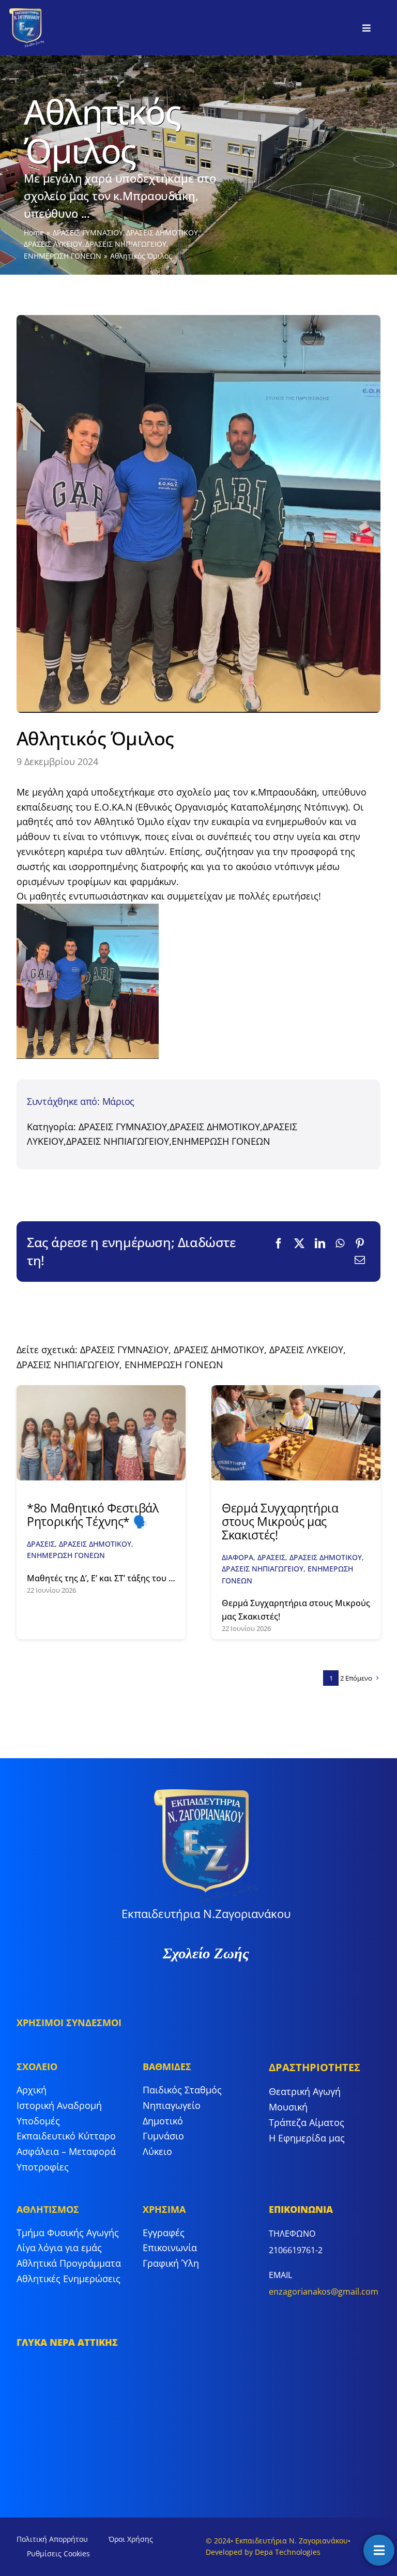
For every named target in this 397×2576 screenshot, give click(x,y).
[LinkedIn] (320, 1244)
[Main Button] (379, 2550)
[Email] (360, 1260)
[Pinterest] (360, 1244)
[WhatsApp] (340, 1244)
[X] (299, 1244)
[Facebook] (279, 1244)
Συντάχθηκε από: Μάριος (81, 1101)
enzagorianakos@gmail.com (324, 2292)
